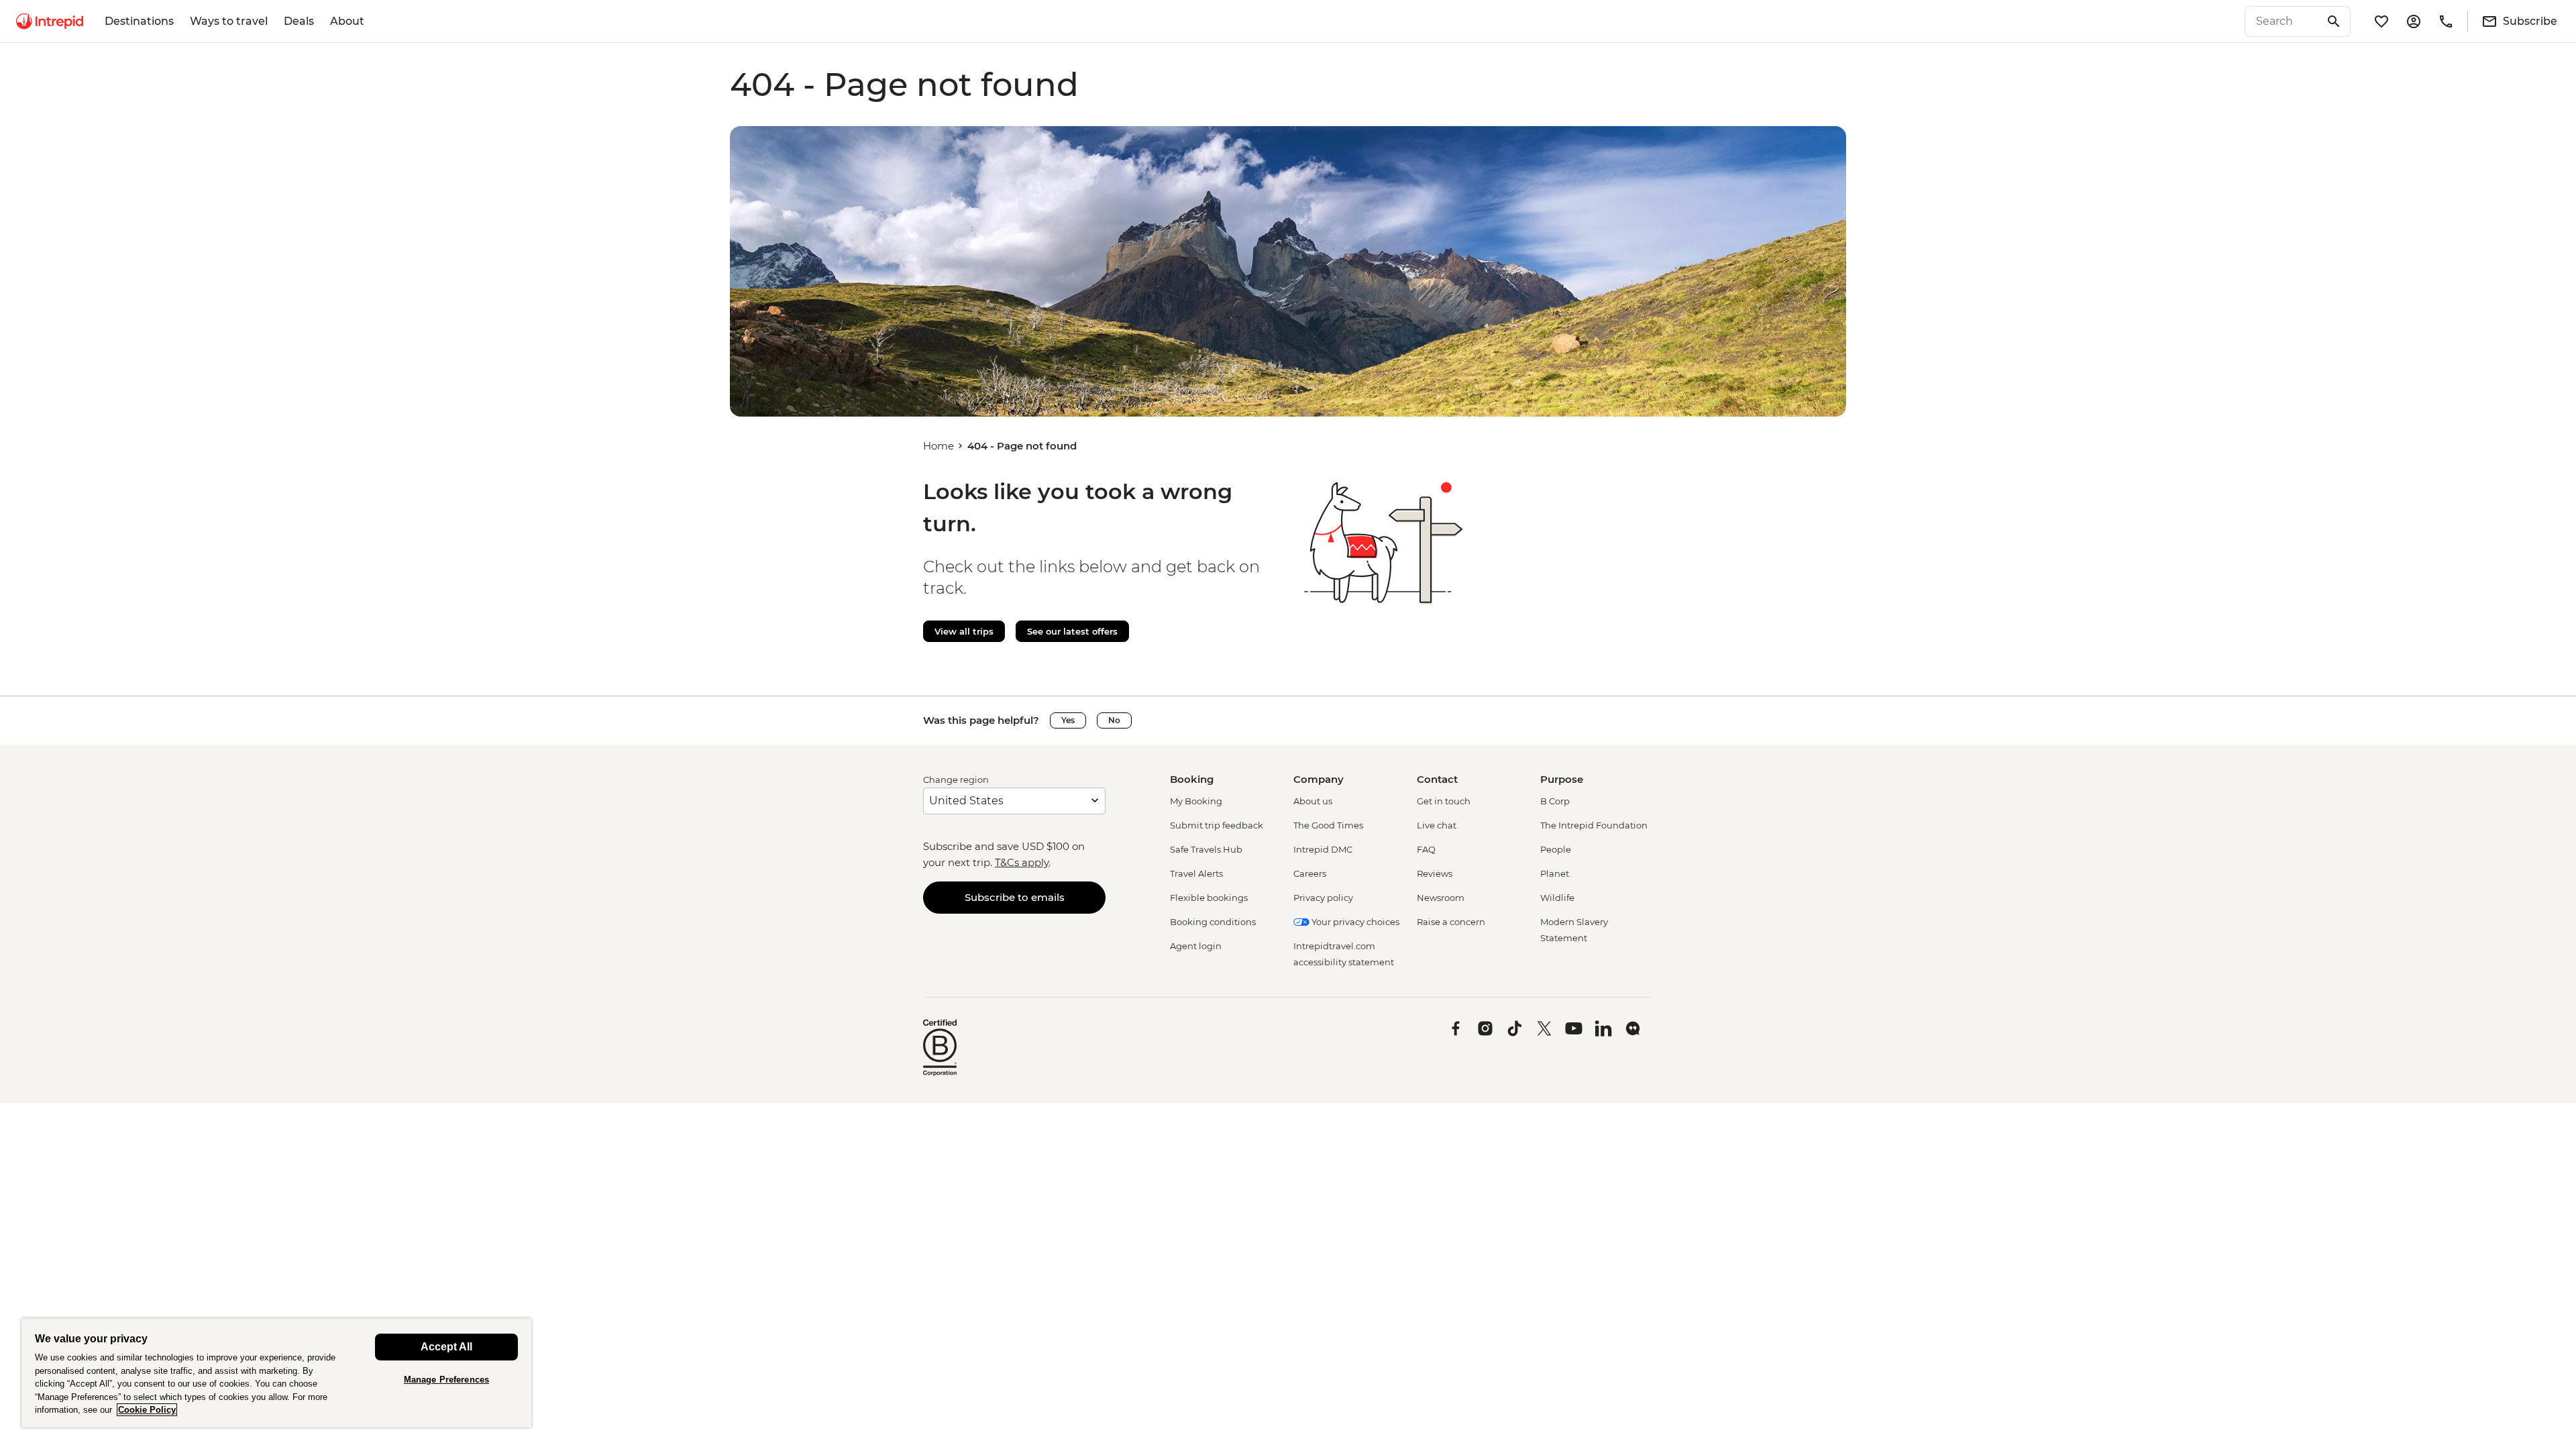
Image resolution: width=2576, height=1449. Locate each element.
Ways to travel (229, 21)
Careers (1310, 873)
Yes (1068, 720)
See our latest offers (1072, 631)
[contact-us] (2446, 21)
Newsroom (1441, 898)
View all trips (964, 631)
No (1114, 720)
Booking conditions (1213, 922)
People (1556, 849)
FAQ (1426, 849)
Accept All (446, 1347)
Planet (1555, 873)
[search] (2283, 21)
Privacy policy (1323, 898)
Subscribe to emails (1015, 897)
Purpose (1562, 779)
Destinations (139, 21)
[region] (276, 1373)
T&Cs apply (1022, 862)
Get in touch (1444, 801)
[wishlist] (2381, 21)
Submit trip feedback (1217, 825)
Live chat (1437, 825)
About (347, 21)
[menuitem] (50, 21)
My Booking (1196, 801)
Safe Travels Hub (1206, 849)
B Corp (1555, 801)
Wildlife (1557, 898)
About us (1313, 801)
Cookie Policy (147, 1410)
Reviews (1435, 873)
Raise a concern (1451, 922)
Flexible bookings (1209, 898)
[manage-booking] (2414, 21)
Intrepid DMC (1323, 849)
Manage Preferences (446, 1380)
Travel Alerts (1196, 873)
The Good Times (1328, 825)
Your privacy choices (1354, 922)
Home (938, 446)
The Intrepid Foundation (1594, 825)
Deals (299, 21)
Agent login (1196, 946)
